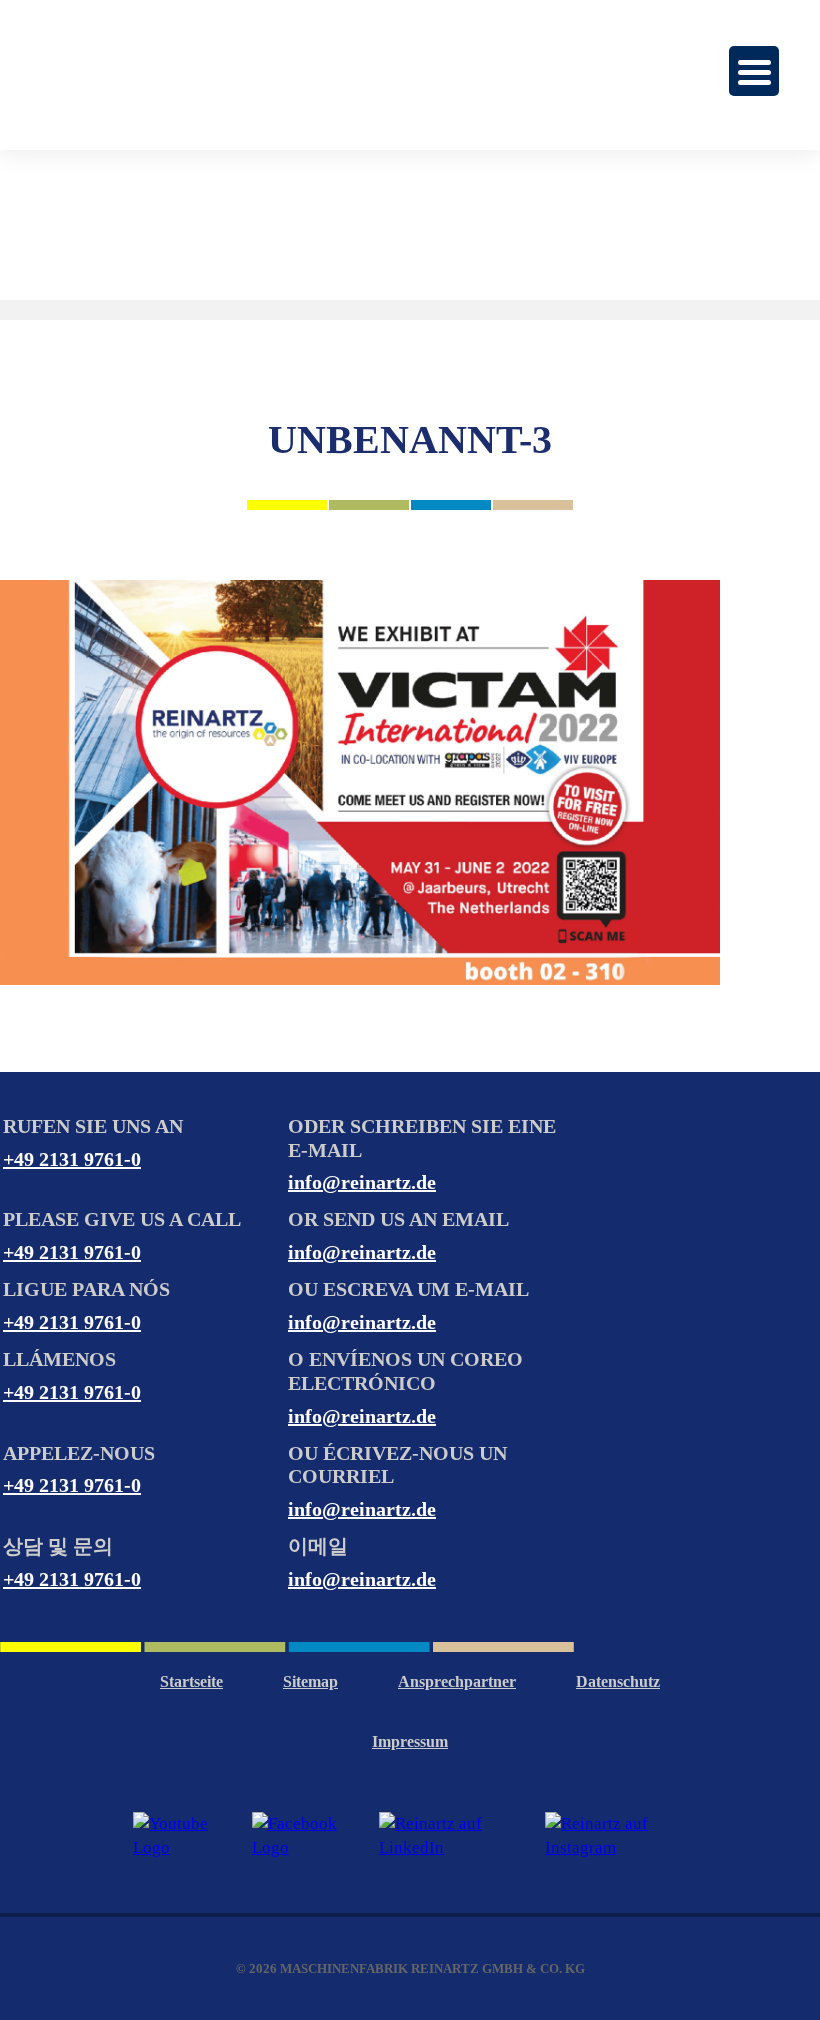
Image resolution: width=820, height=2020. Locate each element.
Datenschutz (618, 1681)
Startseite (191, 1681)
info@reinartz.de (362, 1182)
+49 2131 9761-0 (72, 1159)
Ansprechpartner (457, 1681)
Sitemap (310, 1681)
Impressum (410, 1741)
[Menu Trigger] (754, 71)
